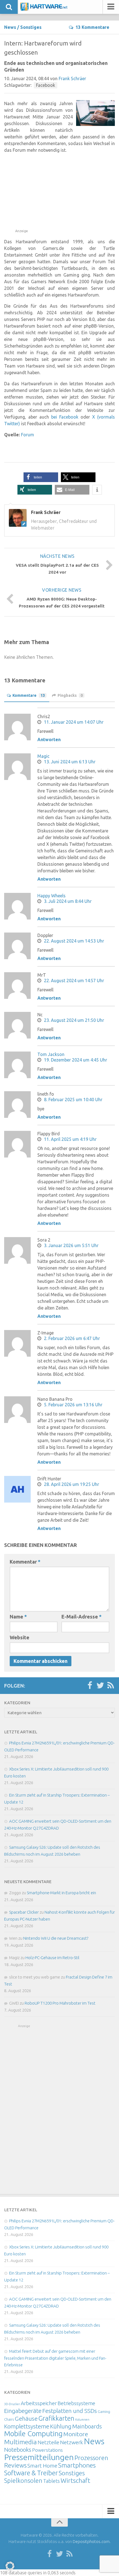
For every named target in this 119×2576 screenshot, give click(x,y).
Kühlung (61, 2426)
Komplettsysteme (27, 2426)
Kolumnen (82, 2420)
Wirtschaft (75, 2480)
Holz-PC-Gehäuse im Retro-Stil (52, 1958)
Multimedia (20, 2442)
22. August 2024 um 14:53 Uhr (74, 941)
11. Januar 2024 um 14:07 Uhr (74, 722)
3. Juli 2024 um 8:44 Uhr (68, 901)
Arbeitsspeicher (39, 2403)
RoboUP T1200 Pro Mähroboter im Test (60, 2003)
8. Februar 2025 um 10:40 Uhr (73, 1100)
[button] (41, 477)
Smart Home (42, 2466)
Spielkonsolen (23, 2480)
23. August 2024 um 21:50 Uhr (74, 1020)
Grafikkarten (56, 2418)
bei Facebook (65, 417)
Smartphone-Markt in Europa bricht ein (61, 1893)
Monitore (76, 2434)
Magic (43, 756)
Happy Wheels (51, 896)
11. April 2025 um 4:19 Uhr (70, 1139)
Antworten (49, 739)
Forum (28, 435)
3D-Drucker (12, 2404)
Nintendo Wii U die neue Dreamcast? (56, 1938)
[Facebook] (90, 1686)
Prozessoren (91, 2458)
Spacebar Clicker (24, 1912)
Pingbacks (70, 695)
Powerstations (47, 2450)
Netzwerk (72, 2442)
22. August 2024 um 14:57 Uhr (74, 981)
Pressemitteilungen (39, 2457)
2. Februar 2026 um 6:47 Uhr (72, 1338)
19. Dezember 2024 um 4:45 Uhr (76, 1060)
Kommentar (25, 1562)
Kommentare (29, 695)
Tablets (51, 2481)
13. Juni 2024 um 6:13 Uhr (70, 762)
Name (18, 1617)
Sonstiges (31, 27)
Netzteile (48, 2442)
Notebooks (18, 2450)
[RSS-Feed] (111, 1686)
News (10, 27)
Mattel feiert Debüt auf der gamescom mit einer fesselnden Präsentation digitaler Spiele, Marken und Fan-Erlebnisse (55, 2358)
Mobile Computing (33, 2434)
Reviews (15, 2465)
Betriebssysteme (76, 2403)
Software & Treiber (31, 2473)
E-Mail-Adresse (82, 1617)
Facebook (46, 85)
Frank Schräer (72, 78)
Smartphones (77, 2465)
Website (20, 1637)
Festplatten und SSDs (70, 2411)
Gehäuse (26, 2418)
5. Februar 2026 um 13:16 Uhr (73, 1405)
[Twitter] (100, 1686)
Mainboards (87, 2426)
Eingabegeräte (23, 2411)
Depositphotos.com (91, 2541)
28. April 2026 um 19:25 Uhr (72, 1484)
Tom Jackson (51, 1054)
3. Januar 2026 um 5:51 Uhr (71, 1245)
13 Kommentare (92, 27)
